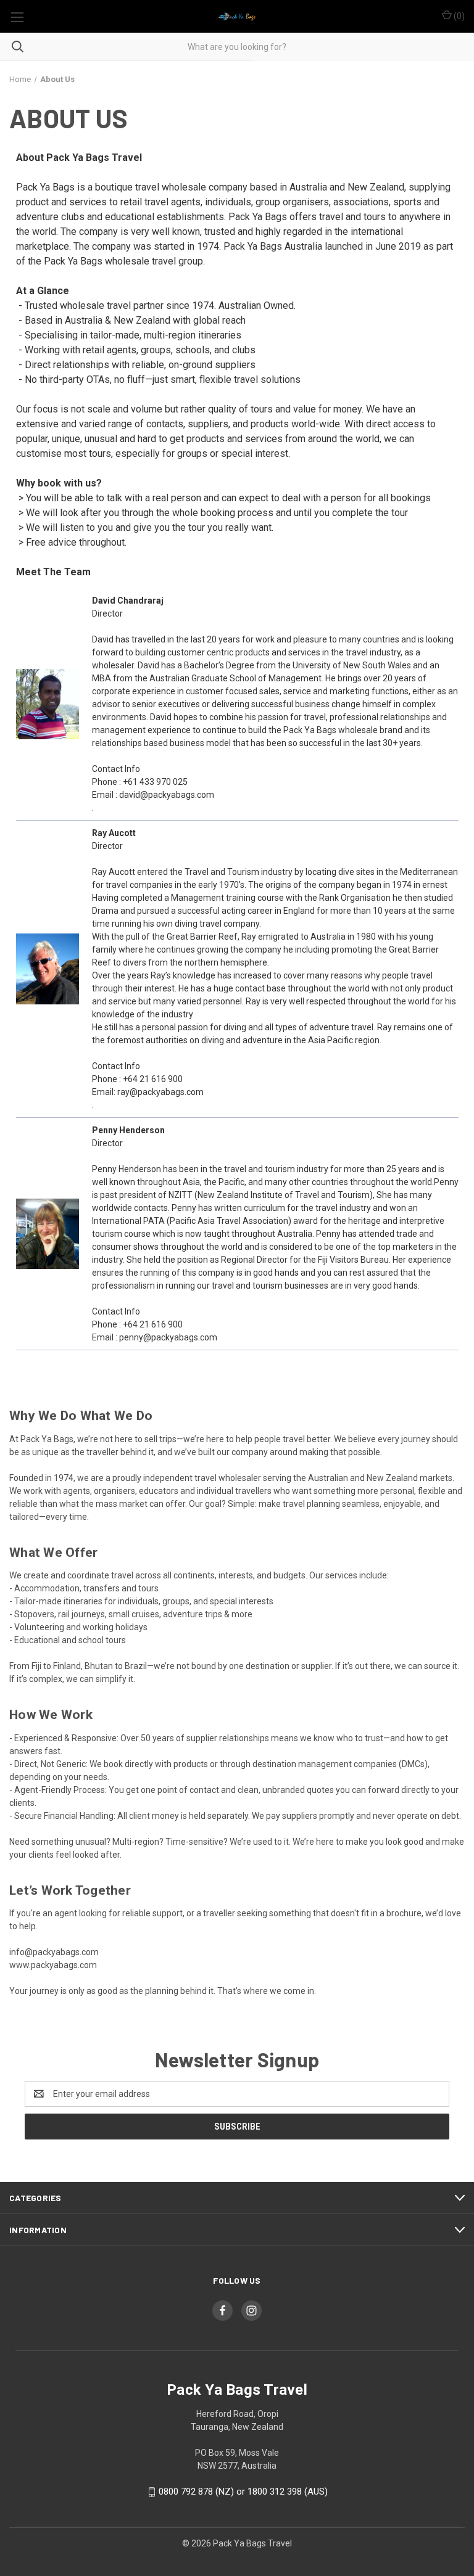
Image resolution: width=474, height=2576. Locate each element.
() (458, 16)
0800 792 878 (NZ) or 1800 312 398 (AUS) (243, 2492)
